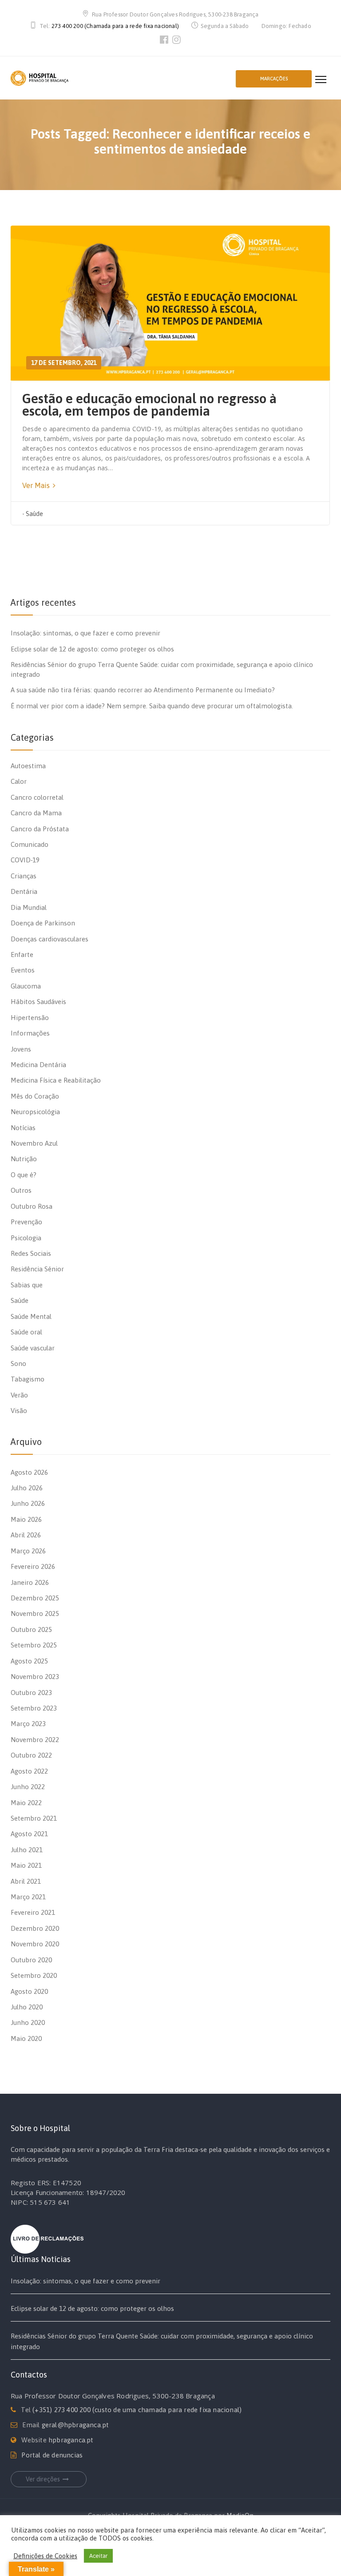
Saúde (34, 514)
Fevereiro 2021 (33, 1912)
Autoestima (28, 766)
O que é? (24, 1175)
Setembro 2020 (34, 1975)
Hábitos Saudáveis (38, 1002)
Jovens (21, 1049)
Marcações (274, 79)
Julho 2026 (27, 1488)
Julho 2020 (27, 2007)
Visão (19, 1411)
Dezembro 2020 (35, 1928)
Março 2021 (28, 1897)
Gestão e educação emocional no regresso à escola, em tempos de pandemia (149, 405)
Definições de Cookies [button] (45, 2556)
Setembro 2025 (34, 1645)
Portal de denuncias (52, 2455)
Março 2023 (28, 1724)
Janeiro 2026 (30, 1582)
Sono (18, 1363)
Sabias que (27, 1285)
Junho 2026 (28, 1503)
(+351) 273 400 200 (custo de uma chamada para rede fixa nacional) (137, 2410)
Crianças (24, 876)
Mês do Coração (35, 1096)
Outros (21, 1190)
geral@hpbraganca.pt (75, 2425)
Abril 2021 (26, 1881)
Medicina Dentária (38, 1065)
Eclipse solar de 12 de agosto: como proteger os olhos (92, 649)
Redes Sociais (31, 1253)
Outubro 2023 (31, 1693)
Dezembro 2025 (35, 1598)
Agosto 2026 (29, 1472)
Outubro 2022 (31, 1755)
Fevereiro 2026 (33, 1566)
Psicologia (26, 1238)
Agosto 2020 (29, 1991)
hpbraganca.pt (71, 2440)
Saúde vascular (33, 1348)
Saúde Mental (31, 1316)
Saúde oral (26, 1332)
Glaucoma (26, 986)
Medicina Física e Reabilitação (56, 1080)
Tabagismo (28, 1379)
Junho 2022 (28, 1787)
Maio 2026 (26, 1519)
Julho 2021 (27, 1850)
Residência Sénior (37, 1269)
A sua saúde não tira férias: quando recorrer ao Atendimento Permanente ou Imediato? (143, 690)
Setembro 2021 (34, 1818)
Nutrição (24, 1159)
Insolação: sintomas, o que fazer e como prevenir (85, 633)
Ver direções (43, 2479)
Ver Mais (37, 485)
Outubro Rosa (32, 1206)
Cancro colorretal (37, 797)
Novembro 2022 (35, 1740)
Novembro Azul (34, 1143)
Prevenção (26, 1222)
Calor (19, 781)
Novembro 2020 (35, 1944)
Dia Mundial (29, 907)
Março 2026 (28, 1551)
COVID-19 (25, 860)
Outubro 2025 (31, 1629)
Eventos (23, 970)
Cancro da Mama (36, 813)
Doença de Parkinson (43, 923)
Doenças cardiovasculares (50, 939)
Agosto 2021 (29, 1834)
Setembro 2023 (34, 1708)
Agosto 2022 (29, 1771)
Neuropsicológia (35, 1112)
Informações (30, 1033)
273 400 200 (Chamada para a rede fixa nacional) (115, 26)
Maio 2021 (26, 1865)
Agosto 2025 (29, 1661)
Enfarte (22, 955)
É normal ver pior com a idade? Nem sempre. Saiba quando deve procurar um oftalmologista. (152, 706)
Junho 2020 (28, 2022)
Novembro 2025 (35, 1613)
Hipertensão (30, 1018)
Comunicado (30, 844)
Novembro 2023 (35, 1677)
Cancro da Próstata (40, 829)
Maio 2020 (26, 2038)
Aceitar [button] (98, 2556)
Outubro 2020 (31, 1960)
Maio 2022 (26, 1803)
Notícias (23, 1128)
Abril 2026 (26, 1535)
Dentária (24, 891)
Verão (19, 1395)
